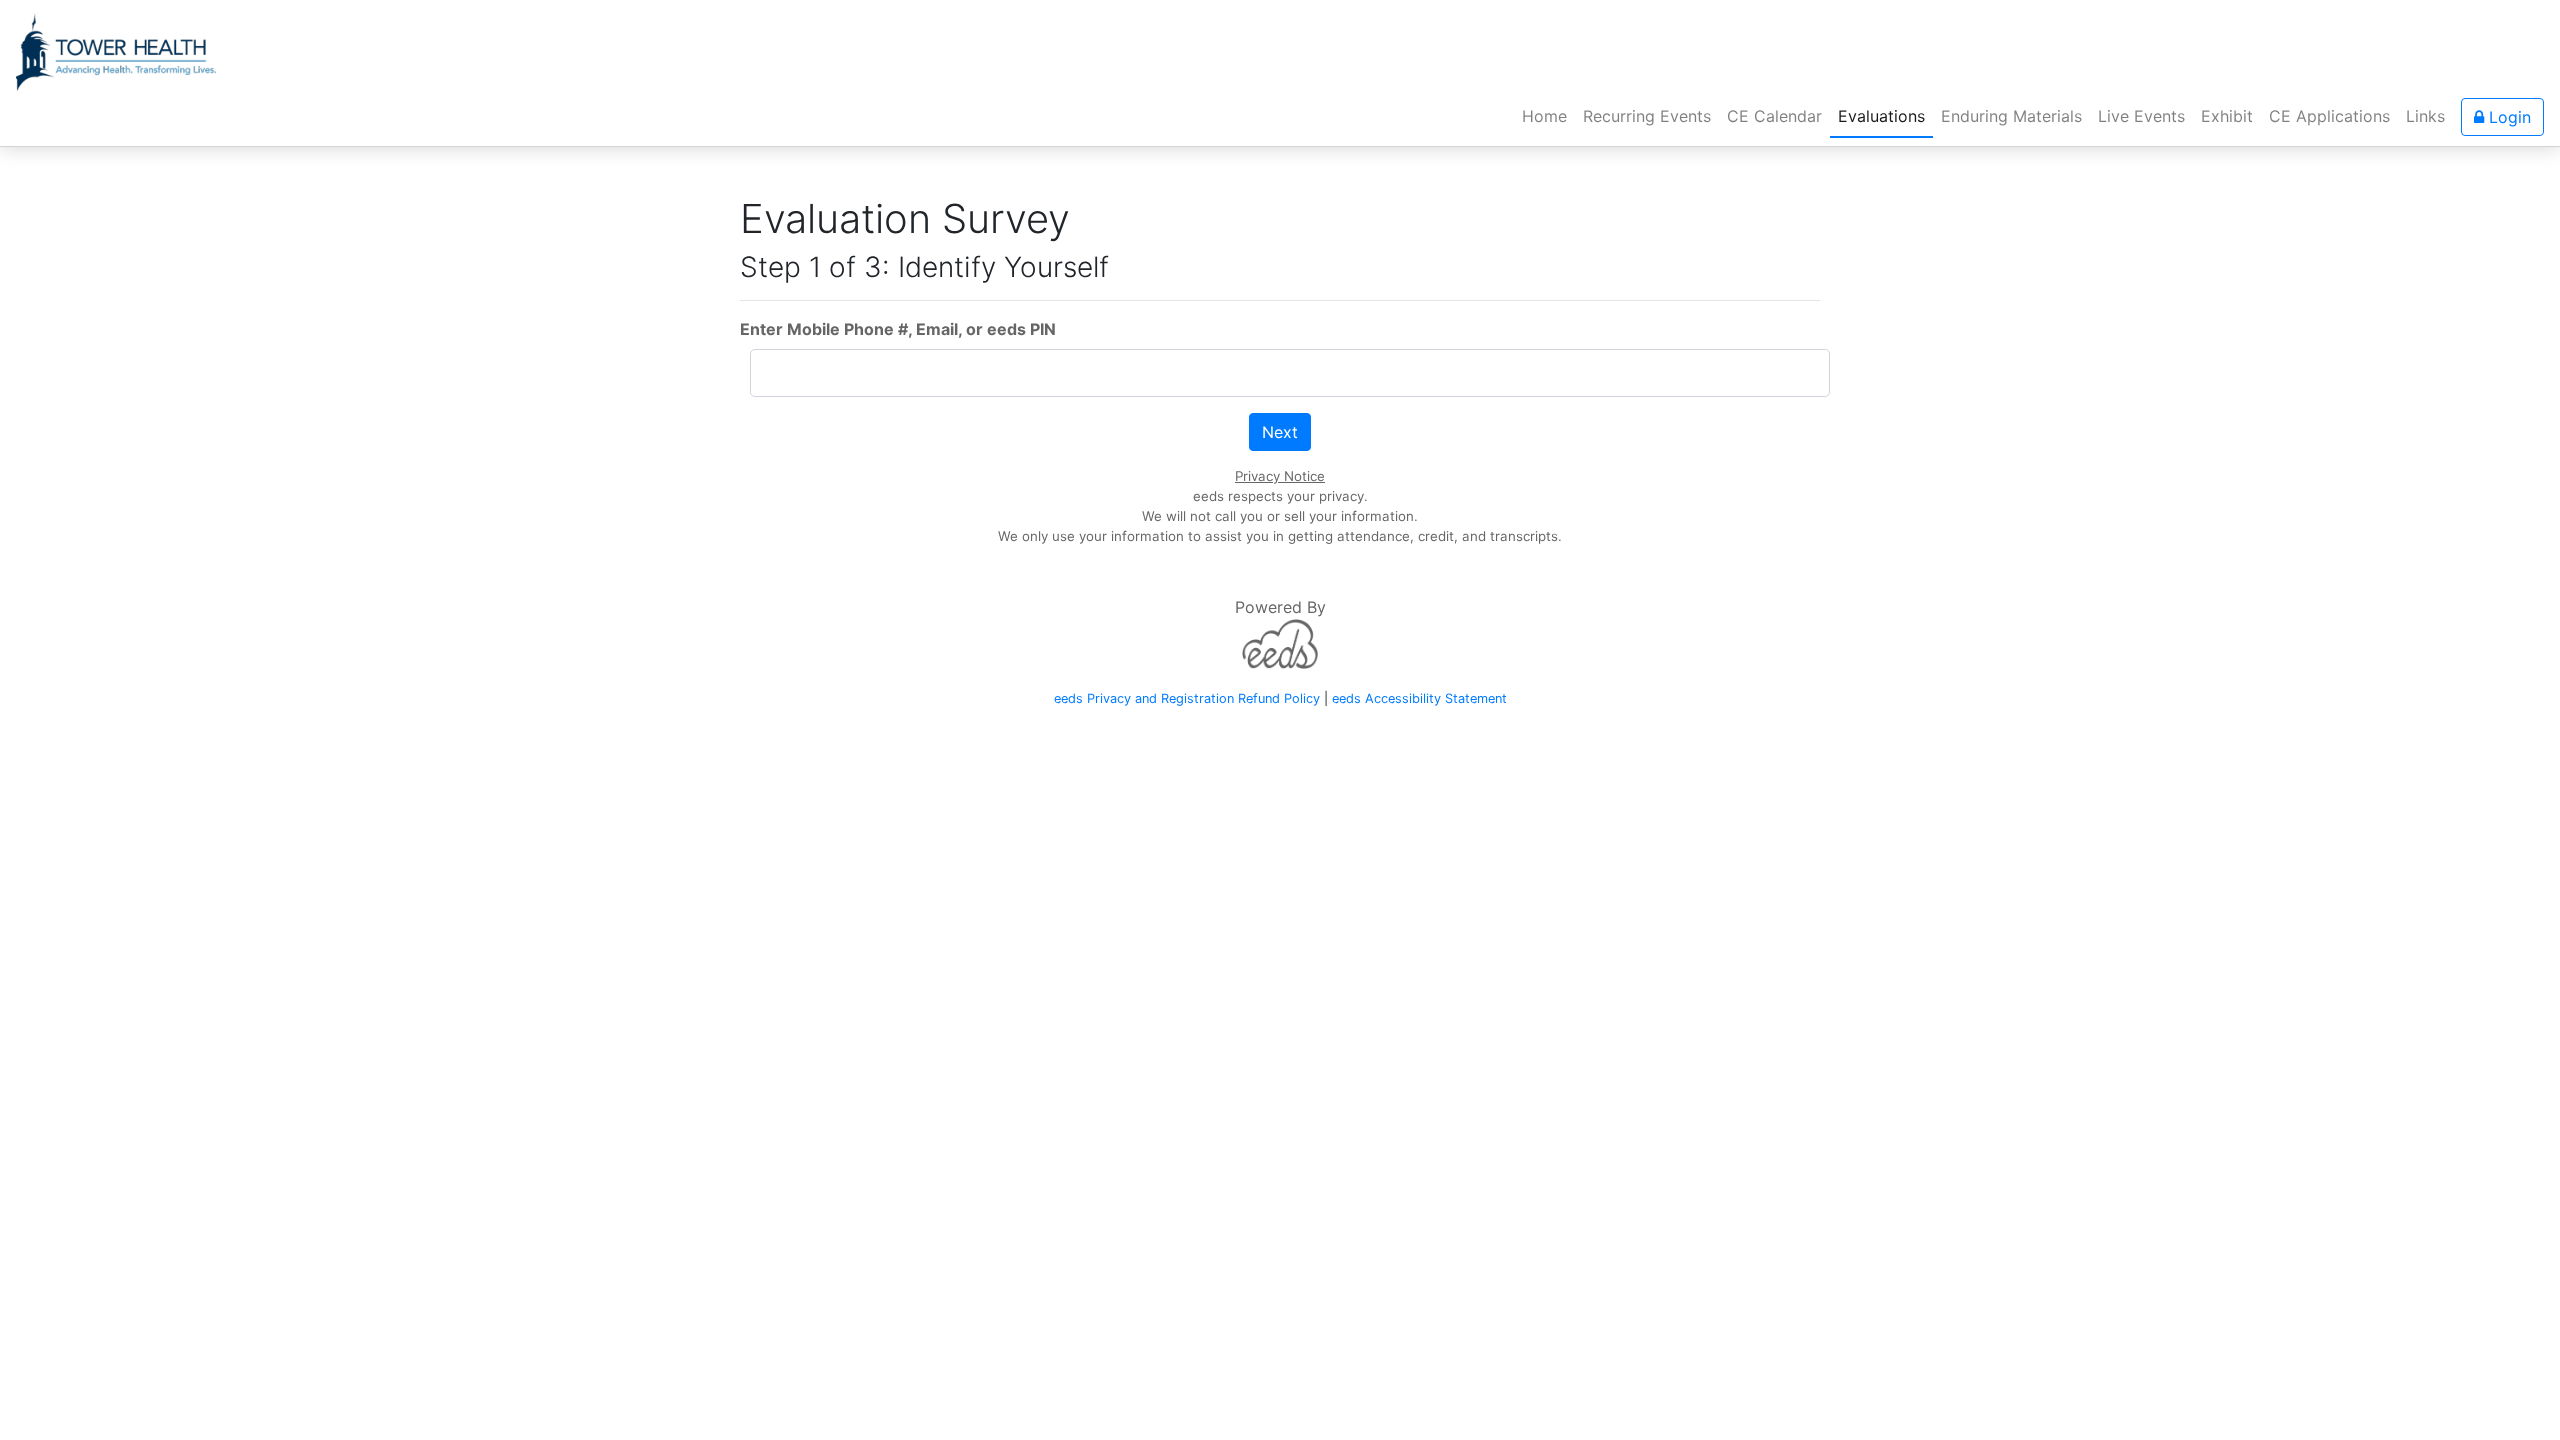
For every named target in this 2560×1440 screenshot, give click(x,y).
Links (2425, 116)
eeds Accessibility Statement (1419, 698)
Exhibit (2227, 116)
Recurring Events (1647, 116)
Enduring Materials (2011, 116)
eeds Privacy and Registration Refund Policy (1187, 698)
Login (2507, 117)
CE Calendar (1774, 116)
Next (1280, 432)
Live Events (2141, 116)
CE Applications (2329, 116)
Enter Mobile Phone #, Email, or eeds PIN (898, 329)
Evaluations (1881, 116)
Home (1548, 115)
